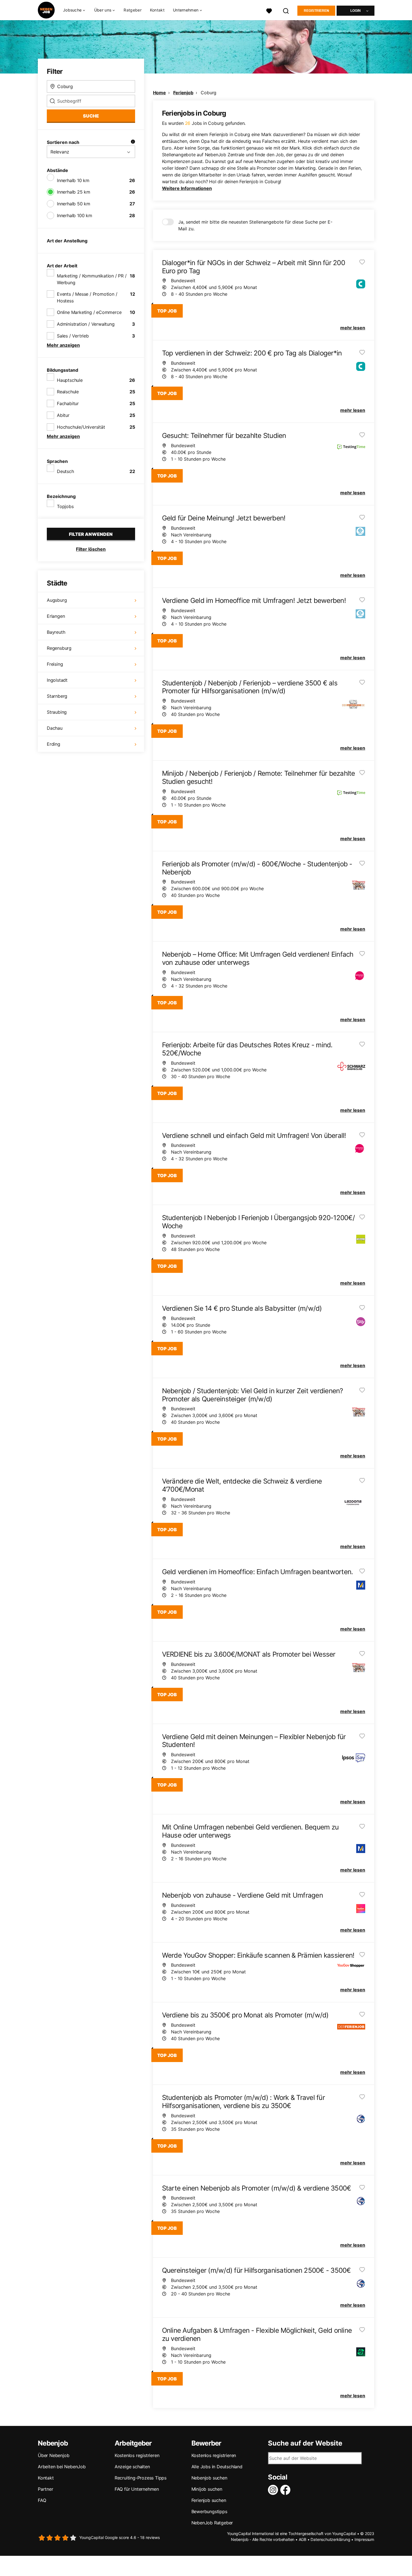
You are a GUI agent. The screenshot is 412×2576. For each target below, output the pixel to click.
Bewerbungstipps (209, 2511)
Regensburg (59, 648)
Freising (55, 664)
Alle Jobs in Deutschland (217, 2467)
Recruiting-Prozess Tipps (141, 2478)
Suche (91, 116)
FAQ (42, 2500)
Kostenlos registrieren (137, 2455)
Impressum (364, 2539)
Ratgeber (132, 10)
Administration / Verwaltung (86, 324)
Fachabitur (68, 403)
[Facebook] (286, 2490)
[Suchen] (286, 10)
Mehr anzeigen (63, 345)
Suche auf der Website (305, 2443)
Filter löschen (91, 549)
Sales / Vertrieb (73, 336)
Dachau (55, 728)
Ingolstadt (57, 680)
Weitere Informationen (187, 188)
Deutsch (65, 471)
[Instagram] (274, 2490)
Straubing (57, 712)
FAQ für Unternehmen (137, 2489)
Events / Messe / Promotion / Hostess (87, 297)
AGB (303, 2539)
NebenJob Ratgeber (212, 2523)
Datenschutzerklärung (330, 2539)
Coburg (209, 93)
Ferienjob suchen (209, 2500)
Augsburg (57, 600)
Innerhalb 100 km (75, 215)
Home (159, 93)
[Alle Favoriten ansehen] (269, 10)
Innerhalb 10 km (73, 180)
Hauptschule (70, 380)
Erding (54, 744)
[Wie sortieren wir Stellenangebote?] (133, 142)
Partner (46, 2489)
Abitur (63, 415)
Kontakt (157, 10)
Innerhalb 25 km (74, 192)
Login (356, 11)
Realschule (68, 392)
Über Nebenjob (54, 2455)
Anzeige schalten (132, 2467)
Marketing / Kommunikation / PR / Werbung (92, 279)
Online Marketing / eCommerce (89, 312)
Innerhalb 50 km (74, 204)
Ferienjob (183, 93)
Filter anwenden (91, 534)
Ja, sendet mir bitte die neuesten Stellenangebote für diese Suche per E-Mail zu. (255, 225)
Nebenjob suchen (209, 2478)
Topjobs (65, 506)
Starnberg (57, 696)
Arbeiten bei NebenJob (62, 2467)
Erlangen (56, 616)
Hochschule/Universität (81, 427)
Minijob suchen (207, 2489)
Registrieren (316, 11)
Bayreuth (56, 632)
